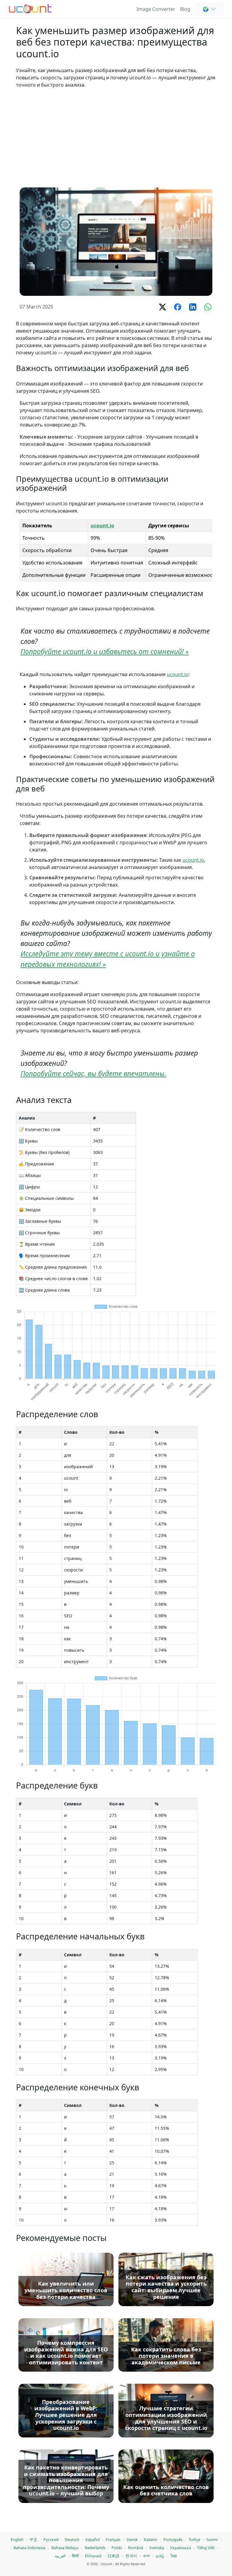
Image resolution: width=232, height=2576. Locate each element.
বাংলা (147, 2556)
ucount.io (102, 526)
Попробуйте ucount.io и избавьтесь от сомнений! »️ (105, 652)
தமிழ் (160, 2556)
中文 (34, 2539)
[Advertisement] (116, 138)
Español (93, 2539)
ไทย (174, 2556)
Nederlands (95, 2548)
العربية (60, 2556)
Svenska (157, 2548)
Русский (51, 2539)
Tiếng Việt (206, 2548)
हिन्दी (75, 2556)
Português (173, 2539)
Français (113, 2539)
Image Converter (156, 9)
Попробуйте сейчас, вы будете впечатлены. (93, 1074)
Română (136, 2548)
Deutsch (72, 2539)
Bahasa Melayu (65, 2548)
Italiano (151, 2539)
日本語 (113, 2556)
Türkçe (194, 2539)
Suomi (212, 2539)
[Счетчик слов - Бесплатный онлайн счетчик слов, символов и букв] (30, 8)
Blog (185, 9)
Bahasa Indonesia (29, 2548)
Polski (117, 2548)
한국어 (131, 2556)
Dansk (132, 2539)
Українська (180, 2548)
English (17, 2539)
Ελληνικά (93, 2556)
